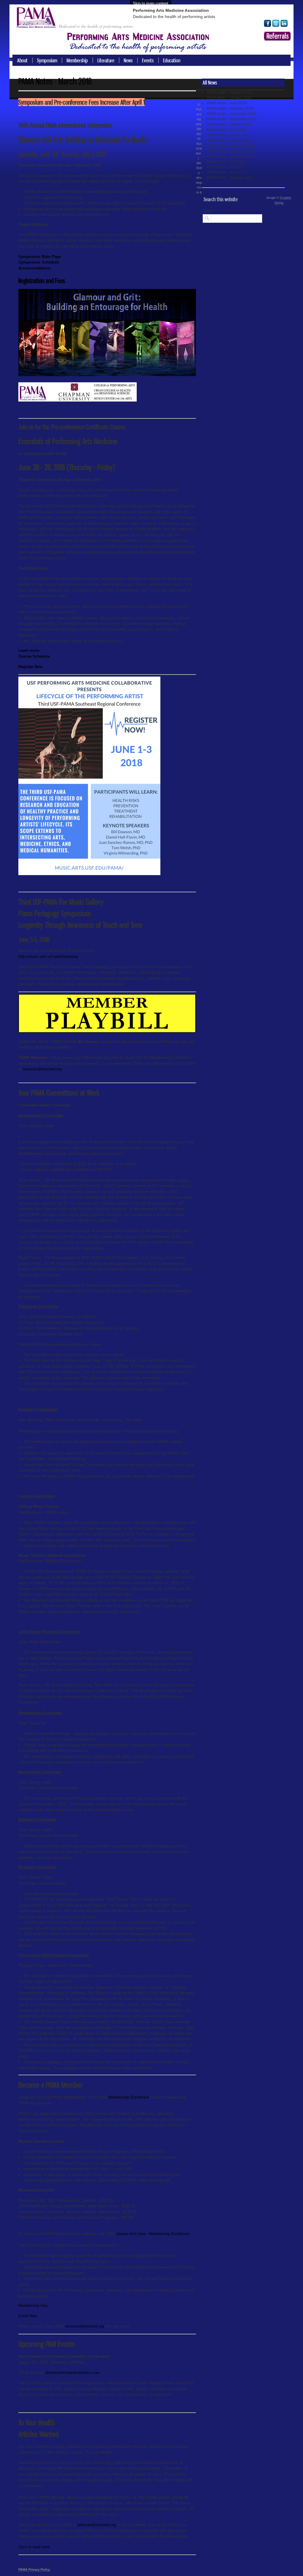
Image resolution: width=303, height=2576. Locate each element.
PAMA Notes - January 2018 (229, 140)
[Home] (38, 24)
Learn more (29, 650)
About (22, 60)
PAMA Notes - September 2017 (232, 156)
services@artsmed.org (42, 1069)
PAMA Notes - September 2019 (232, 119)
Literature (106, 60)
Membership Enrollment (129, 2097)
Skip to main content (151, 3)
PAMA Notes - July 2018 (226, 130)
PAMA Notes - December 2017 (231, 146)
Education (172, 60)
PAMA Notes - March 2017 (228, 172)
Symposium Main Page (40, 257)
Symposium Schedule (39, 262)
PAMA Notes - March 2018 (228, 135)
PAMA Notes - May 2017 (226, 167)
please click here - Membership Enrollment (153, 2234)
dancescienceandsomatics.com (73, 2373)
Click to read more (34, 2547)
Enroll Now (28, 2316)
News (128, 60)
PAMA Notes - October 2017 (229, 151)
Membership (77, 60)
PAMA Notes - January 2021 (229, 92)
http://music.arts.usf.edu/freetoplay (48, 957)
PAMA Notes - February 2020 (230, 108)
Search (208, 211)
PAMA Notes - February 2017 (230, 178)
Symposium (47, 60)
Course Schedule (34, 656)
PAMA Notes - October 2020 (229, 98)
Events (148, 60)
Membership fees (33, 2306)
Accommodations (34, 268)
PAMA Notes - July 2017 (226, 162)
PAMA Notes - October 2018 (229, 124)
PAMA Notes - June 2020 (227, 103)
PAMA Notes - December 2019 (231, 114)
